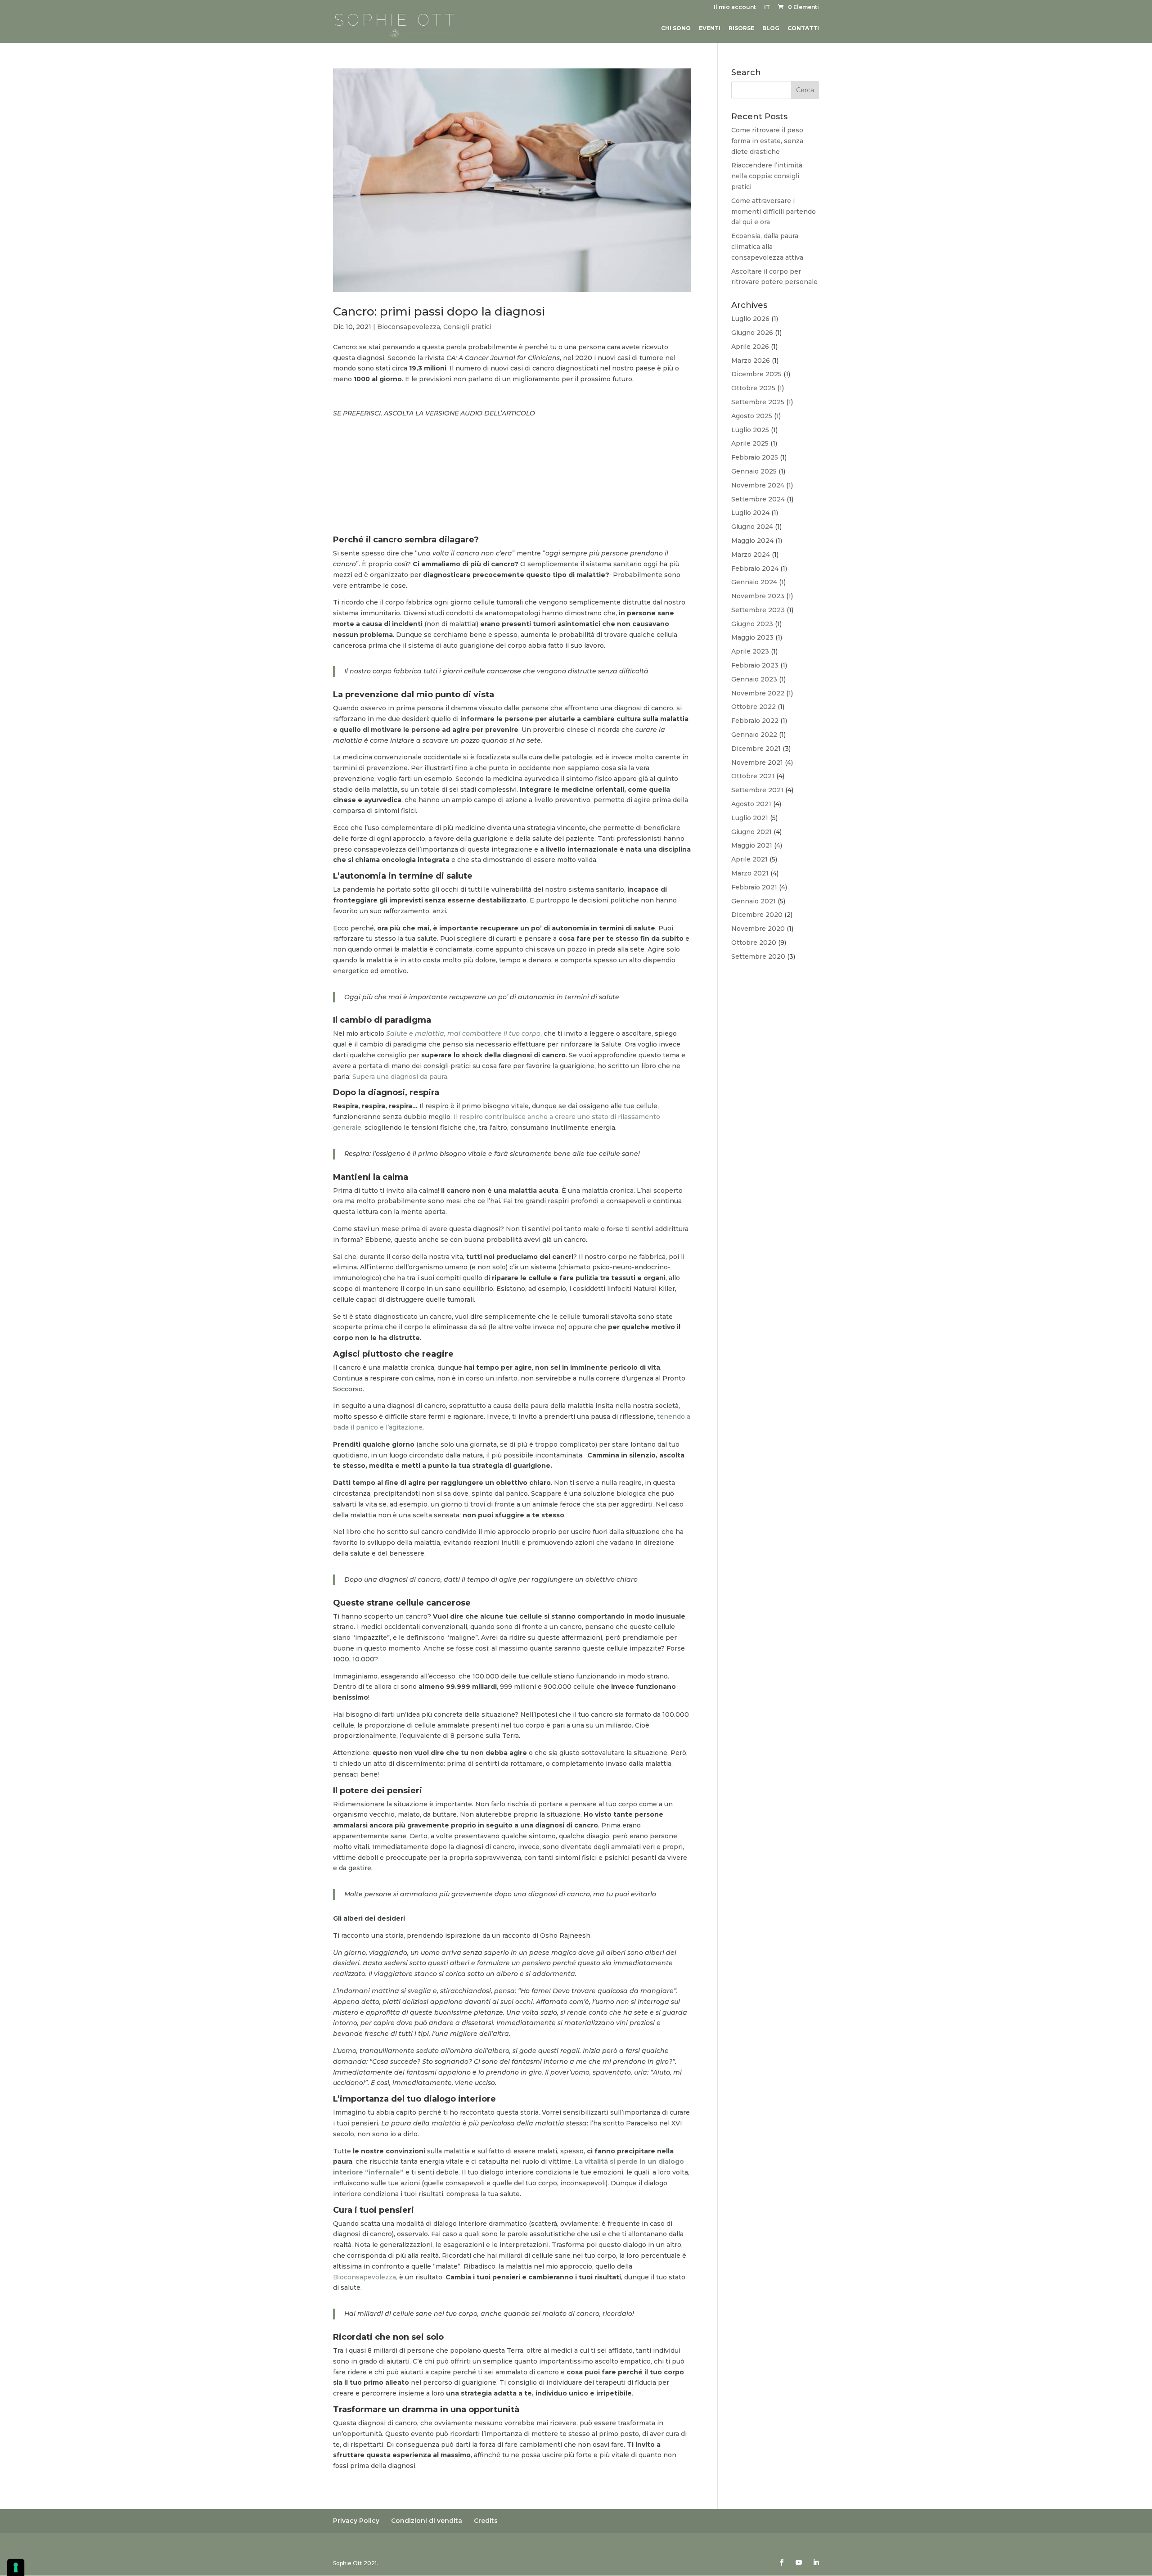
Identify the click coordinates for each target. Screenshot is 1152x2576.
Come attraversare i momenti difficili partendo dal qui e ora (774, 212)
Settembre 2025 (758, 402)
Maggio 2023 (752, 637)
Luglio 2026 (750, 319)
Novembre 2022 (758, 693)
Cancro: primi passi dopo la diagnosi (439, 311)
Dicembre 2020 (757, 915)
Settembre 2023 (758, 610)
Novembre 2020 (758, 929)
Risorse (741, 28)
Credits (486, 2521)
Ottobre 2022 (754, 707)
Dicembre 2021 (756, 749)
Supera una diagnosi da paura (400, 1077)
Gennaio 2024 (754, 582)
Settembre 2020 (758, 956)
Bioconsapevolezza (409, 327)
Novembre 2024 (758, 485)
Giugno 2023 (752, 624)
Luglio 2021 (750, 818)
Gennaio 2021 (754, 901)
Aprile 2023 (750, 651)
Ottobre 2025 (753, 388)
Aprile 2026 (750, 347)
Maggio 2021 (752, 845)
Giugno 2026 (752, 333)
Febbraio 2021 (754, 887)
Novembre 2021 (757, 762)
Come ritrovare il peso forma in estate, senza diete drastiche (767, 141)
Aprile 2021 (749, 859)
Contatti (803, 28)
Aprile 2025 (750, 443)
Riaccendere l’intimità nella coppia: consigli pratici (767, 176)
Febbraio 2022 (755, 721)
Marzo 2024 (751, 555)
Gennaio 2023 (754, 679)
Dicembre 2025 (756, 374)
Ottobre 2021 (753, 776)
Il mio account (735, 7)
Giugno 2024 (752, 527)
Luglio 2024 (750, 513)
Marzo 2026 (751, 361)
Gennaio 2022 (754, 735)
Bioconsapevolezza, (366, 2277)
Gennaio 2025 (754, 471)
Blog (771, 28)
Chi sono (676, 28)
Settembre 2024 (758, 499)
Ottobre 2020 (754, 943)
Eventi (710, 28)
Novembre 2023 (758, 596)
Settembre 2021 (757, 790)
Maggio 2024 (752, 541)
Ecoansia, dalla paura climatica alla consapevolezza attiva (767, 247)
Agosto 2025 (752, 416)
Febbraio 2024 (755, 568)
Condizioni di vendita (427, 2521)
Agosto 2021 (751, 804)
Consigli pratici (467, 327)
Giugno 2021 (751, 832)
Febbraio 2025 (755, 457)
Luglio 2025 (750, 430)
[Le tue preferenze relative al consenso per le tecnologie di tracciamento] (16, 2567)
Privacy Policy (356, 2521)
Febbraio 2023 (755, 665)
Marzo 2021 (750, 873)
